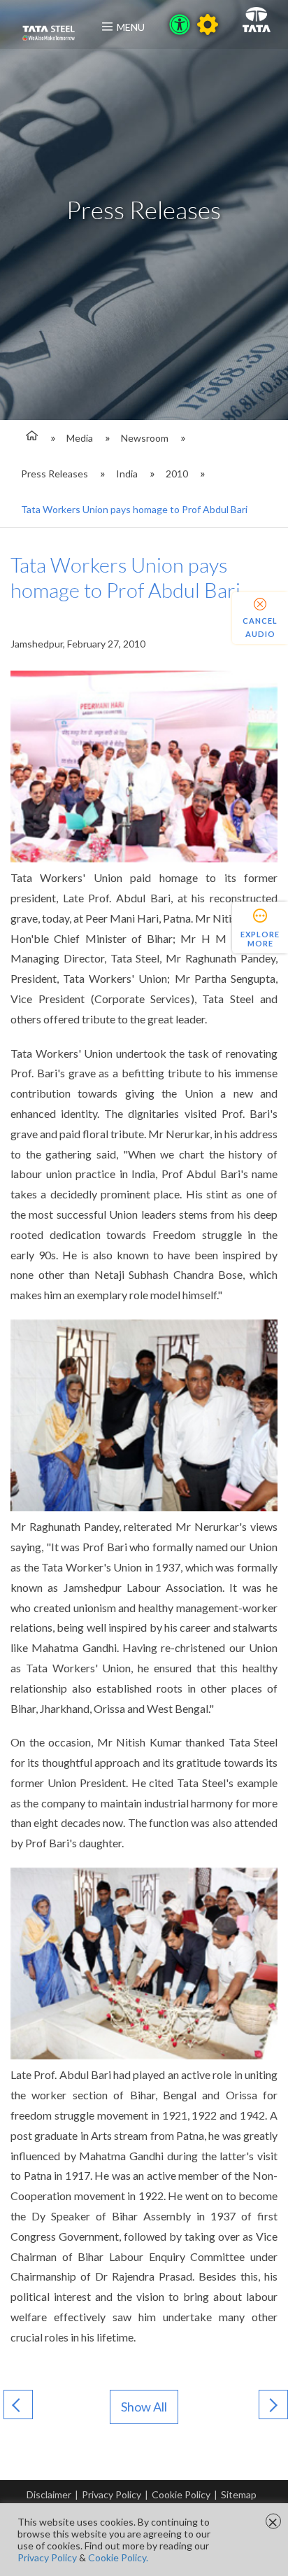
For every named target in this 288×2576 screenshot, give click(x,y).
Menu (131, 27)
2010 (177, 474)
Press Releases (55, 474)
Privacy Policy (111, 2494)
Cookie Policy (181, 2494)
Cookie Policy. (118, 2557)
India (127, 474)
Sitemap (239, 2494)
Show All (144, 2407)
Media (80, 438)
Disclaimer (49, 2494)
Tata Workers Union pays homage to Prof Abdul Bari (134, 509)
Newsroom (145, 438)
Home (30, 438)
